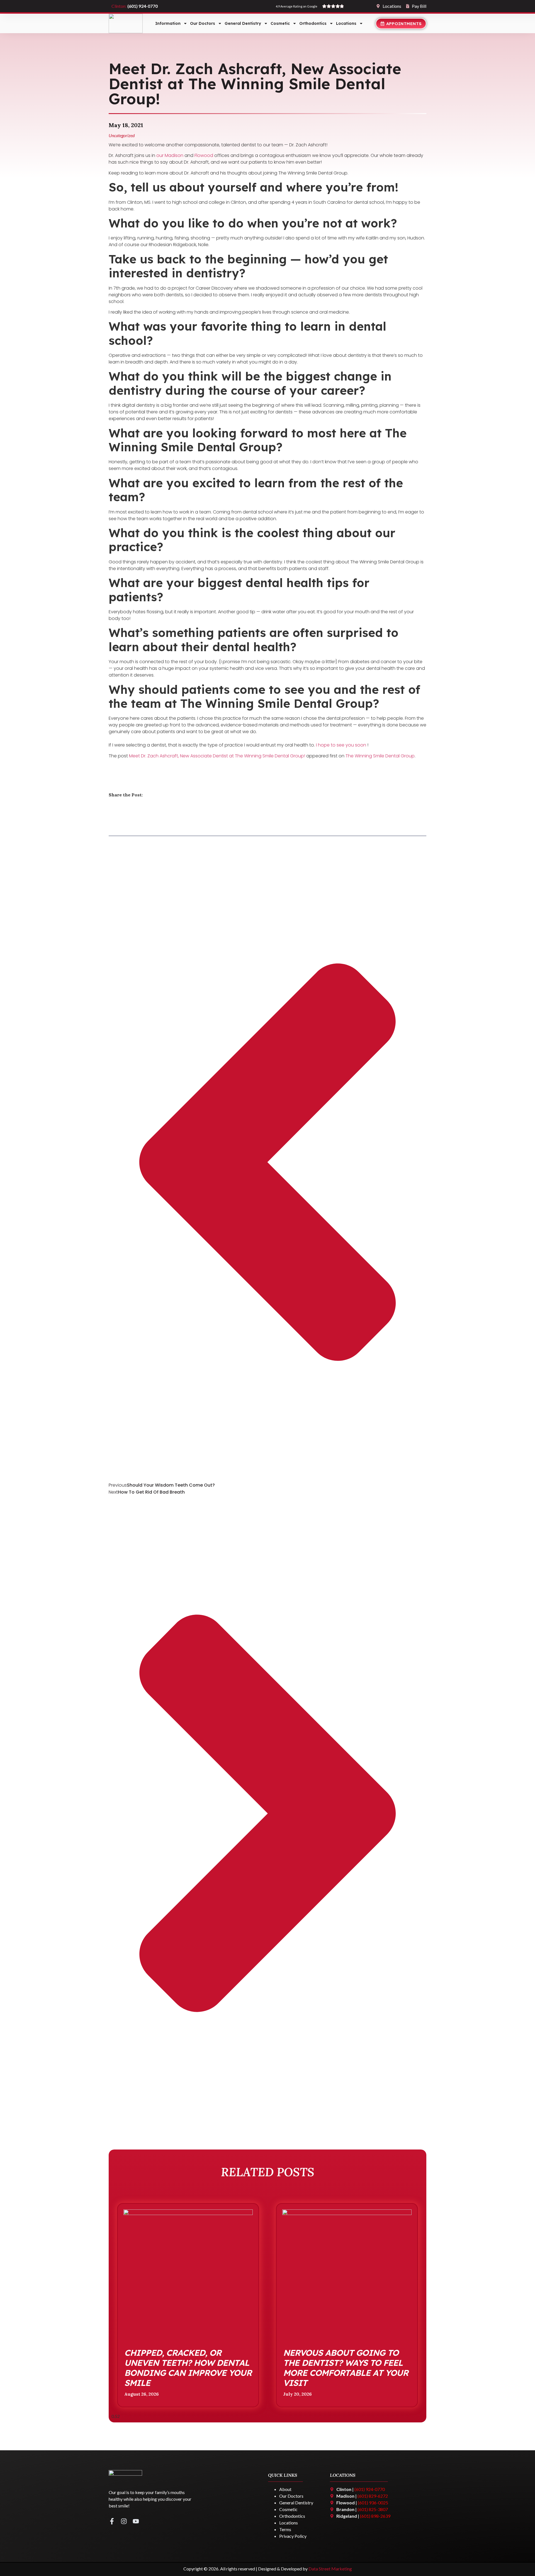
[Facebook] (112, 2521)
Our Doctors (203, 23)
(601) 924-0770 (370, 2489)
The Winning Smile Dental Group (380, 756)
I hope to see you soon (342, 745)
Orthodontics (313, 23)
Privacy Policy (293, 2536)
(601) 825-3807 (373, 2509)
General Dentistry (243, 23)
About (285, 2489)
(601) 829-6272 (373, 2496)
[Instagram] (124, 2521)
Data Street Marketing (330, 2569)
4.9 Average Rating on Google (297, 6)
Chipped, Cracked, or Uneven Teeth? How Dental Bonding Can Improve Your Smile (188, 2368)
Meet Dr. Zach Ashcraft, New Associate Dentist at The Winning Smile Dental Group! (217, 756)
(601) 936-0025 (146, 6)
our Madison (170, 155)
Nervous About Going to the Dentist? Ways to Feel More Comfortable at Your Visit (346, 2368)
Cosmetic (280, 23)
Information (168, 23)
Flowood (204, 155)
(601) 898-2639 (375, 2516)
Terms (285, 2529)
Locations (346, 23)
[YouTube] (136, 2521)
